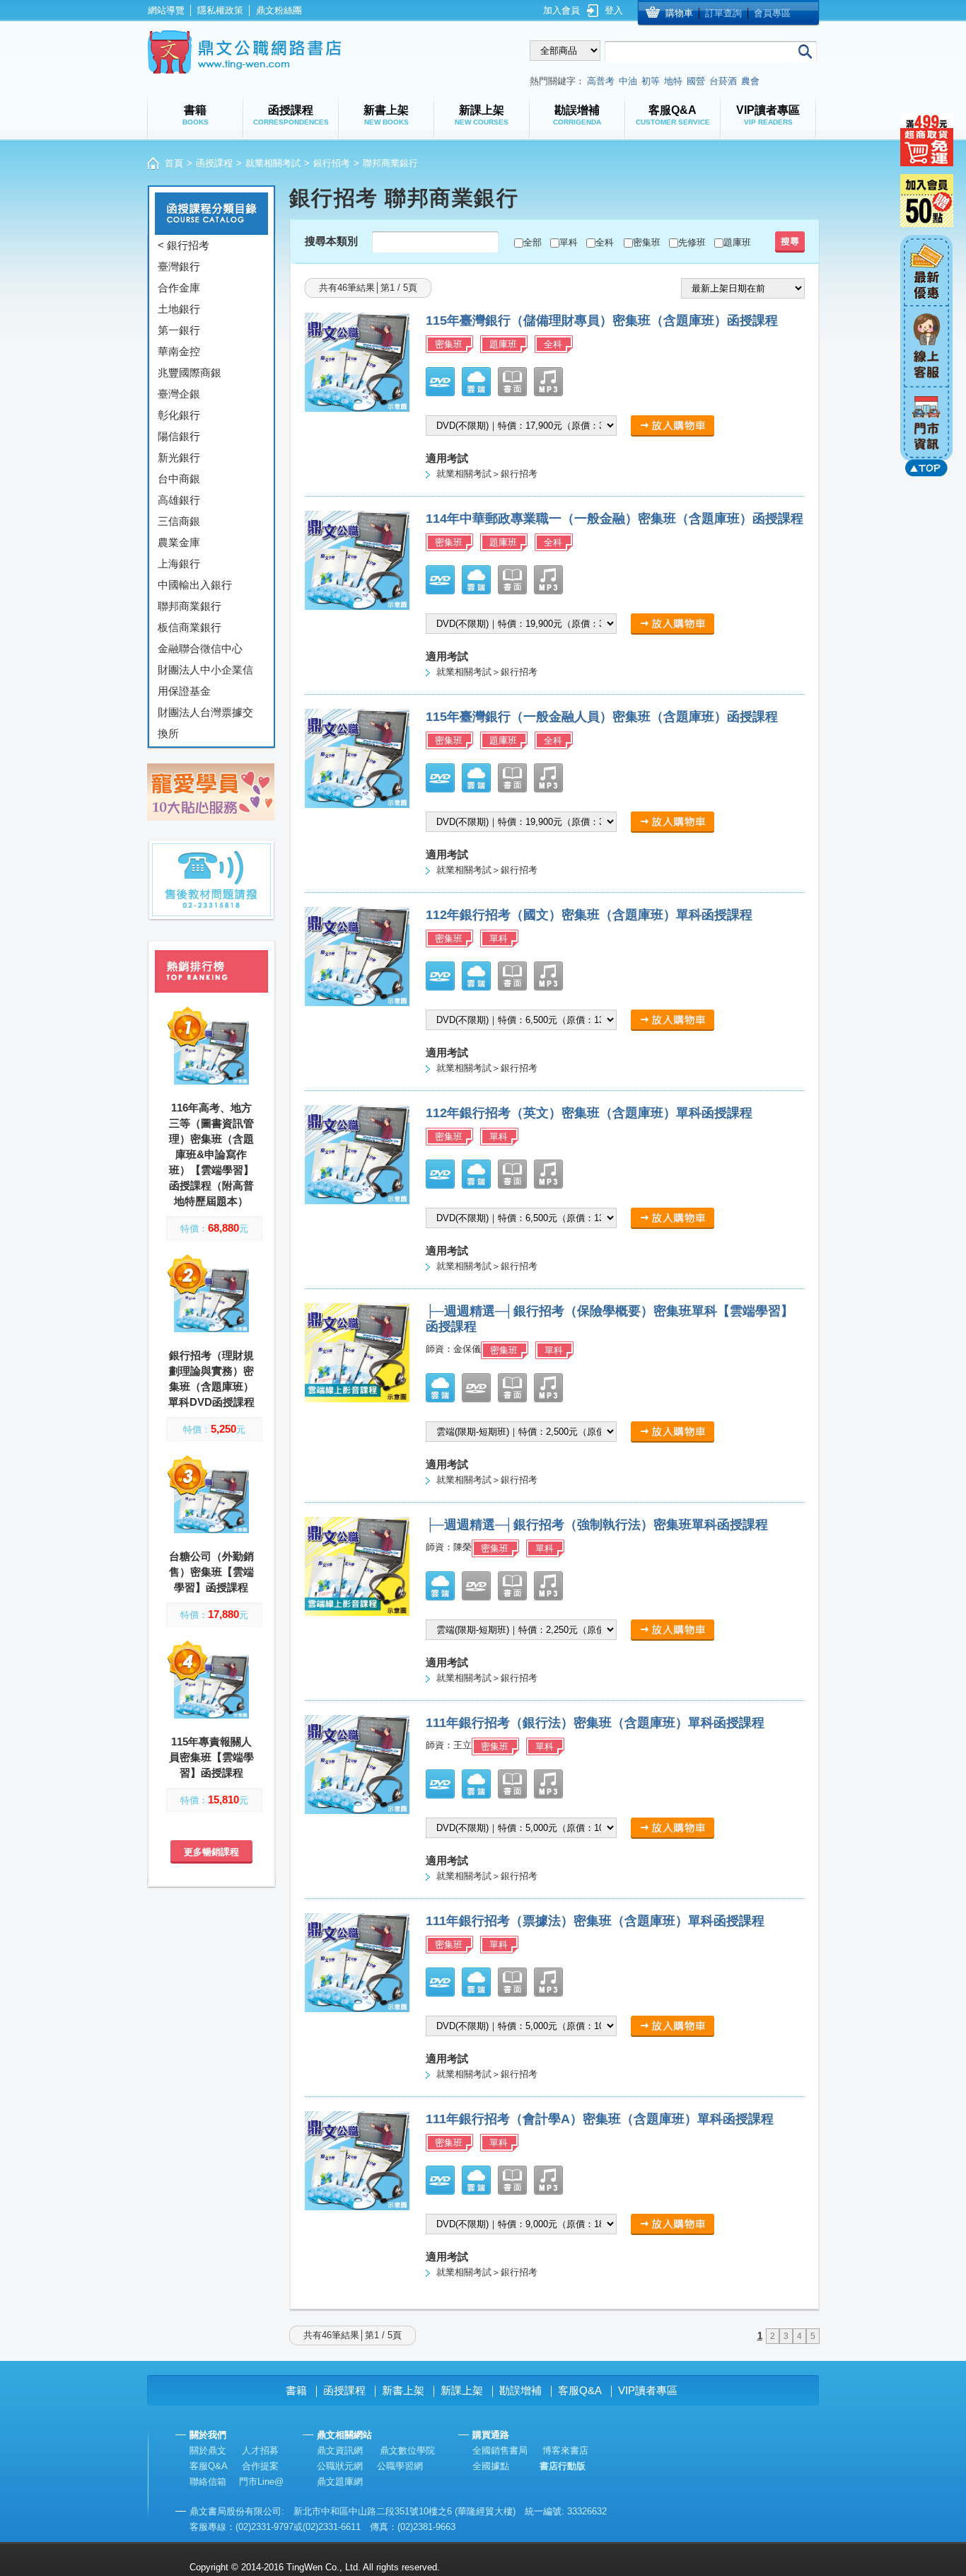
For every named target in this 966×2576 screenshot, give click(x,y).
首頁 (174, 163)
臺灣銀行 (179, 266)
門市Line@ (261, 2482)
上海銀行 (179, 564)
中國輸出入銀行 (195, 585)
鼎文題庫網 (340, 2482)
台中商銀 (179, 479)
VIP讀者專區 (648, 2390)
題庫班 (737, 242)
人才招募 (260, 2450)
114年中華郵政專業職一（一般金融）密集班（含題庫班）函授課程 (615, 519)
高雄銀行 (179, 500)
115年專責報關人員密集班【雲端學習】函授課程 (211, 1757)
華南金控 (179, 351)
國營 (696, 81)
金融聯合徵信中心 (200, 648)
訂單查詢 (723, 13)
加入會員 (561, 10)
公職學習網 (400, 2466)
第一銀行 (179, 330)
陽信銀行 (179, 436)
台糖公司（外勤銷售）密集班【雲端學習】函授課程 (211, 1572)
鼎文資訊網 (340, 2450)
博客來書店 (565, 2450)
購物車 (679, 13)
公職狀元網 (340, 2466)
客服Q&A (580, 2390)
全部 (533, 242)
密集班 (647, 242)
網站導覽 (166, 10)
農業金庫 (179, 542)
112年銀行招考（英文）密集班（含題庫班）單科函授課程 (589, 1113)
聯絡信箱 (208, 2482)
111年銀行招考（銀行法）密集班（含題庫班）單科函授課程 (595, 1723)
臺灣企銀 (179, 394)
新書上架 (403, 2390)
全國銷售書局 (500, 2450)
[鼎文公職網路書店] (244, 52)
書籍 (296, 2390)
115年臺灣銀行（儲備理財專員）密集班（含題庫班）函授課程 (602, 320)
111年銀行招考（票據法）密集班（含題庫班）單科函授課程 (595, 1921)
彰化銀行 (179, 415)
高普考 (601, 81)
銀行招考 (332, 163)
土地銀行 (179, 309)
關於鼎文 (208, 2450)
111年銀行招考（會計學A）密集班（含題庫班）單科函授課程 (600, 2119)
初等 (651, 81)
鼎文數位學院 (407, 2450)
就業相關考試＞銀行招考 (487, 474)
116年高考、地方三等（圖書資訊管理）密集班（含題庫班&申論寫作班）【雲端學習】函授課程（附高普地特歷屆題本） (211, 1154)
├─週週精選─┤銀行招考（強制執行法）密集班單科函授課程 (597, 1525)
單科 (569, 242)
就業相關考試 (273, 163)
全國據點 (491, 2466)
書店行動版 (563, 2466)
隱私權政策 (220, 10)
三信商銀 (179, 521)
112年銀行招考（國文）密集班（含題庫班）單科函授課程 (589, 915)
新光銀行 (179, 457)
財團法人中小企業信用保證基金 (205, 680)
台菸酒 (723, 81)
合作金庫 (179, 288)
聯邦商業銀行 (190, 606)
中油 (628, 81)
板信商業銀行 (190, 627)
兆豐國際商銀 (190, 372)
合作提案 (260, 2466)
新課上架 (462, 2390)
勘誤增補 (520, 2390)
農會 (750, 81)
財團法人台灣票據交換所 (205, 723)
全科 (605, 242)
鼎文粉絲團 (279, 10)
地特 (673, 81)
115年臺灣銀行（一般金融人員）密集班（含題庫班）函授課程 (602, 717)
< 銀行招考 (184, 245)
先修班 (692, 242)
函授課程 (214, 163)
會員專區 (772, 13)
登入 (614, 10)
